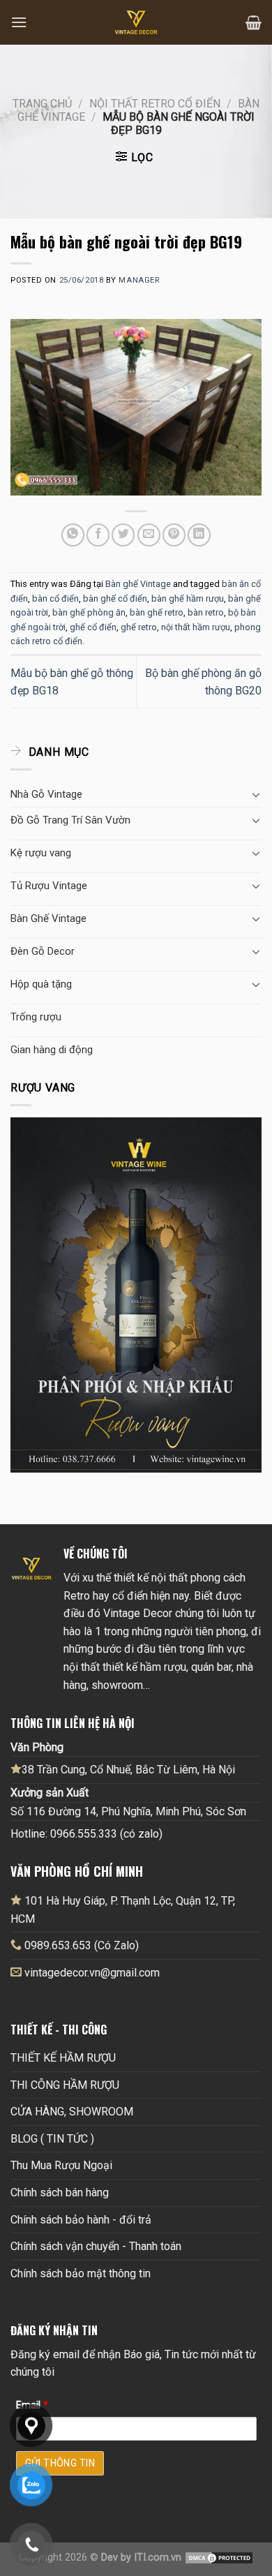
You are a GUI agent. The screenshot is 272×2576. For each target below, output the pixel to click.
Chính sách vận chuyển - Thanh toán (96, 2246)
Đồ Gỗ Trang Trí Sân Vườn (70, 820)
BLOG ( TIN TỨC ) (52, 2139)
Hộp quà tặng (41, 984)
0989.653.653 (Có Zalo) (82, 1945)
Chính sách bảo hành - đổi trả (81, 2220)
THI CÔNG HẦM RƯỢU (65, 2085)
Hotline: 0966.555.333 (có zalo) (86, 1834)
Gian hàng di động (52, 1050)
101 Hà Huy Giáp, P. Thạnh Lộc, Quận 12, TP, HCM (123, 1910)
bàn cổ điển (55, 598)
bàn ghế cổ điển (115, 598)
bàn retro (206, 612)
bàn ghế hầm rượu (188, 598)
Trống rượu (36, 1017)
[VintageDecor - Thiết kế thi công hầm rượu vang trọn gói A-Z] (136, 22)
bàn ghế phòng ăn (89, 612)
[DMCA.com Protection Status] (219, 2558)
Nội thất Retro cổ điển (155, 104)
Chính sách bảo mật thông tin (81, 2273)
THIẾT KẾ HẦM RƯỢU (63, 2058)
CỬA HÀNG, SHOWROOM (72, 2112)
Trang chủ (42, 104)
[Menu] (19, 22)
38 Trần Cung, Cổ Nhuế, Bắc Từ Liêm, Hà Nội (128, 1770)
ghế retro (139, 627)
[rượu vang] (136, 1294)
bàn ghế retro (157, 612)
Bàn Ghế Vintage (48, 918)
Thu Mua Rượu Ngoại (61, 2165)
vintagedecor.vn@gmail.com (92, 1973)
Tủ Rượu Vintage (49, 886)
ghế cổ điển (93, 627)
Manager (139, 280)
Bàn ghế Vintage (138, 584)
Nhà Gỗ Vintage (46, 794)
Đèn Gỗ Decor (43, 951)
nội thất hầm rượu (196, 627)
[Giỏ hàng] (254, 22)
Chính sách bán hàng (60, 2192)
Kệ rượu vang (41, 853)
